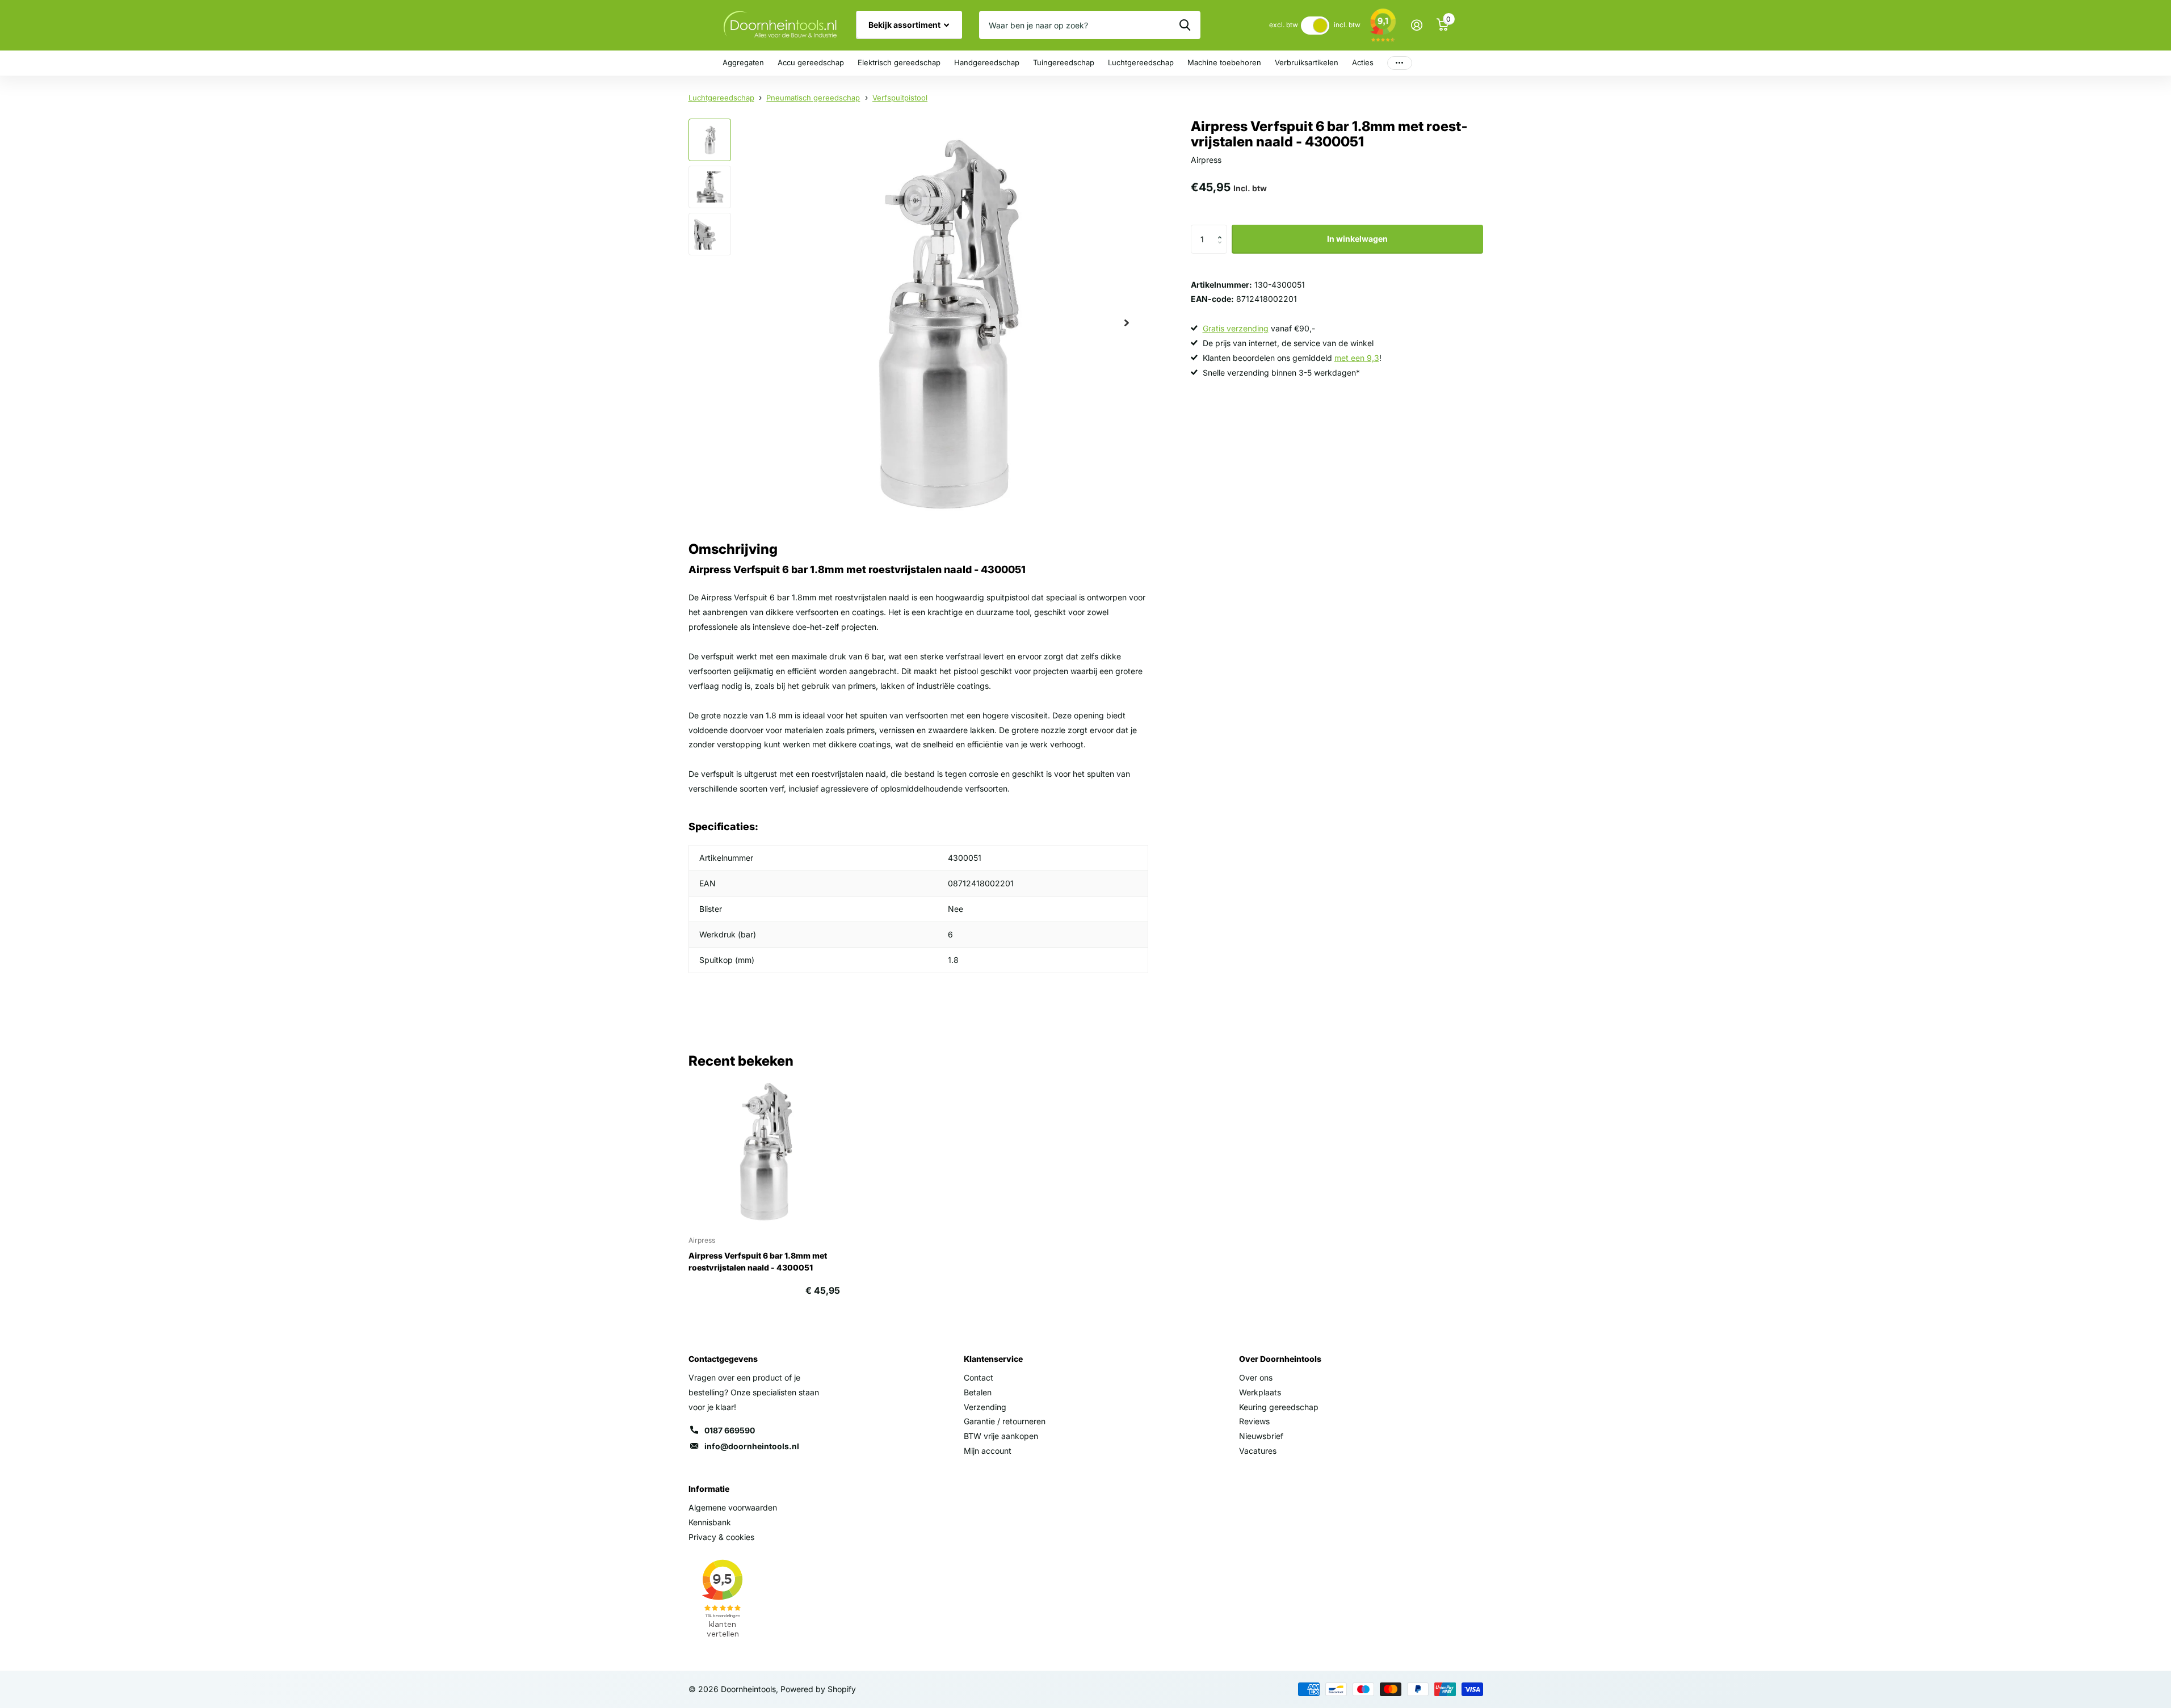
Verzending (985, 1407)
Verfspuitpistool (900, 98)
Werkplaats (1260, 1392)
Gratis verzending (1236, 329)
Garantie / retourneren (1005, 1421)
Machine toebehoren (1224, 62)
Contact (979, 1377)
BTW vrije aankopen (1001, 1436)
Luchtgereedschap (1141, 62)
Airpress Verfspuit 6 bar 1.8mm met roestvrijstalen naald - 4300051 (758, 1261)
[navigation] (710, 140)
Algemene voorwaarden (733, 1507)
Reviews (1254, 1421)
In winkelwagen (1357, 239)
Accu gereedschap (811, 62)
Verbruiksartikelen (1307, 62)
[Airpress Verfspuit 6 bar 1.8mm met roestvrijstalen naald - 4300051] (764, 1151)
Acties (1363, 62)
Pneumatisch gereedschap (813, 98)
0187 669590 (730, 1430)
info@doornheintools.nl (752, 1446)
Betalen (978, 1392)
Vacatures (1258, 1451)
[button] (1223, 230)
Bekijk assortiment (905, 25)
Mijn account (988, 1451)
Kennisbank (710, 1522)
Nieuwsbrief (1261, 1436)
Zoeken (1185, 25)
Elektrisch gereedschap (899, 62)
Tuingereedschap (1064, 62)
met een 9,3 (1357, 358)
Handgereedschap (987, 62)
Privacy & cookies (721, 1537)
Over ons (1256, 1377)
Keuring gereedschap (1279, 1407)
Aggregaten (743, 62)
